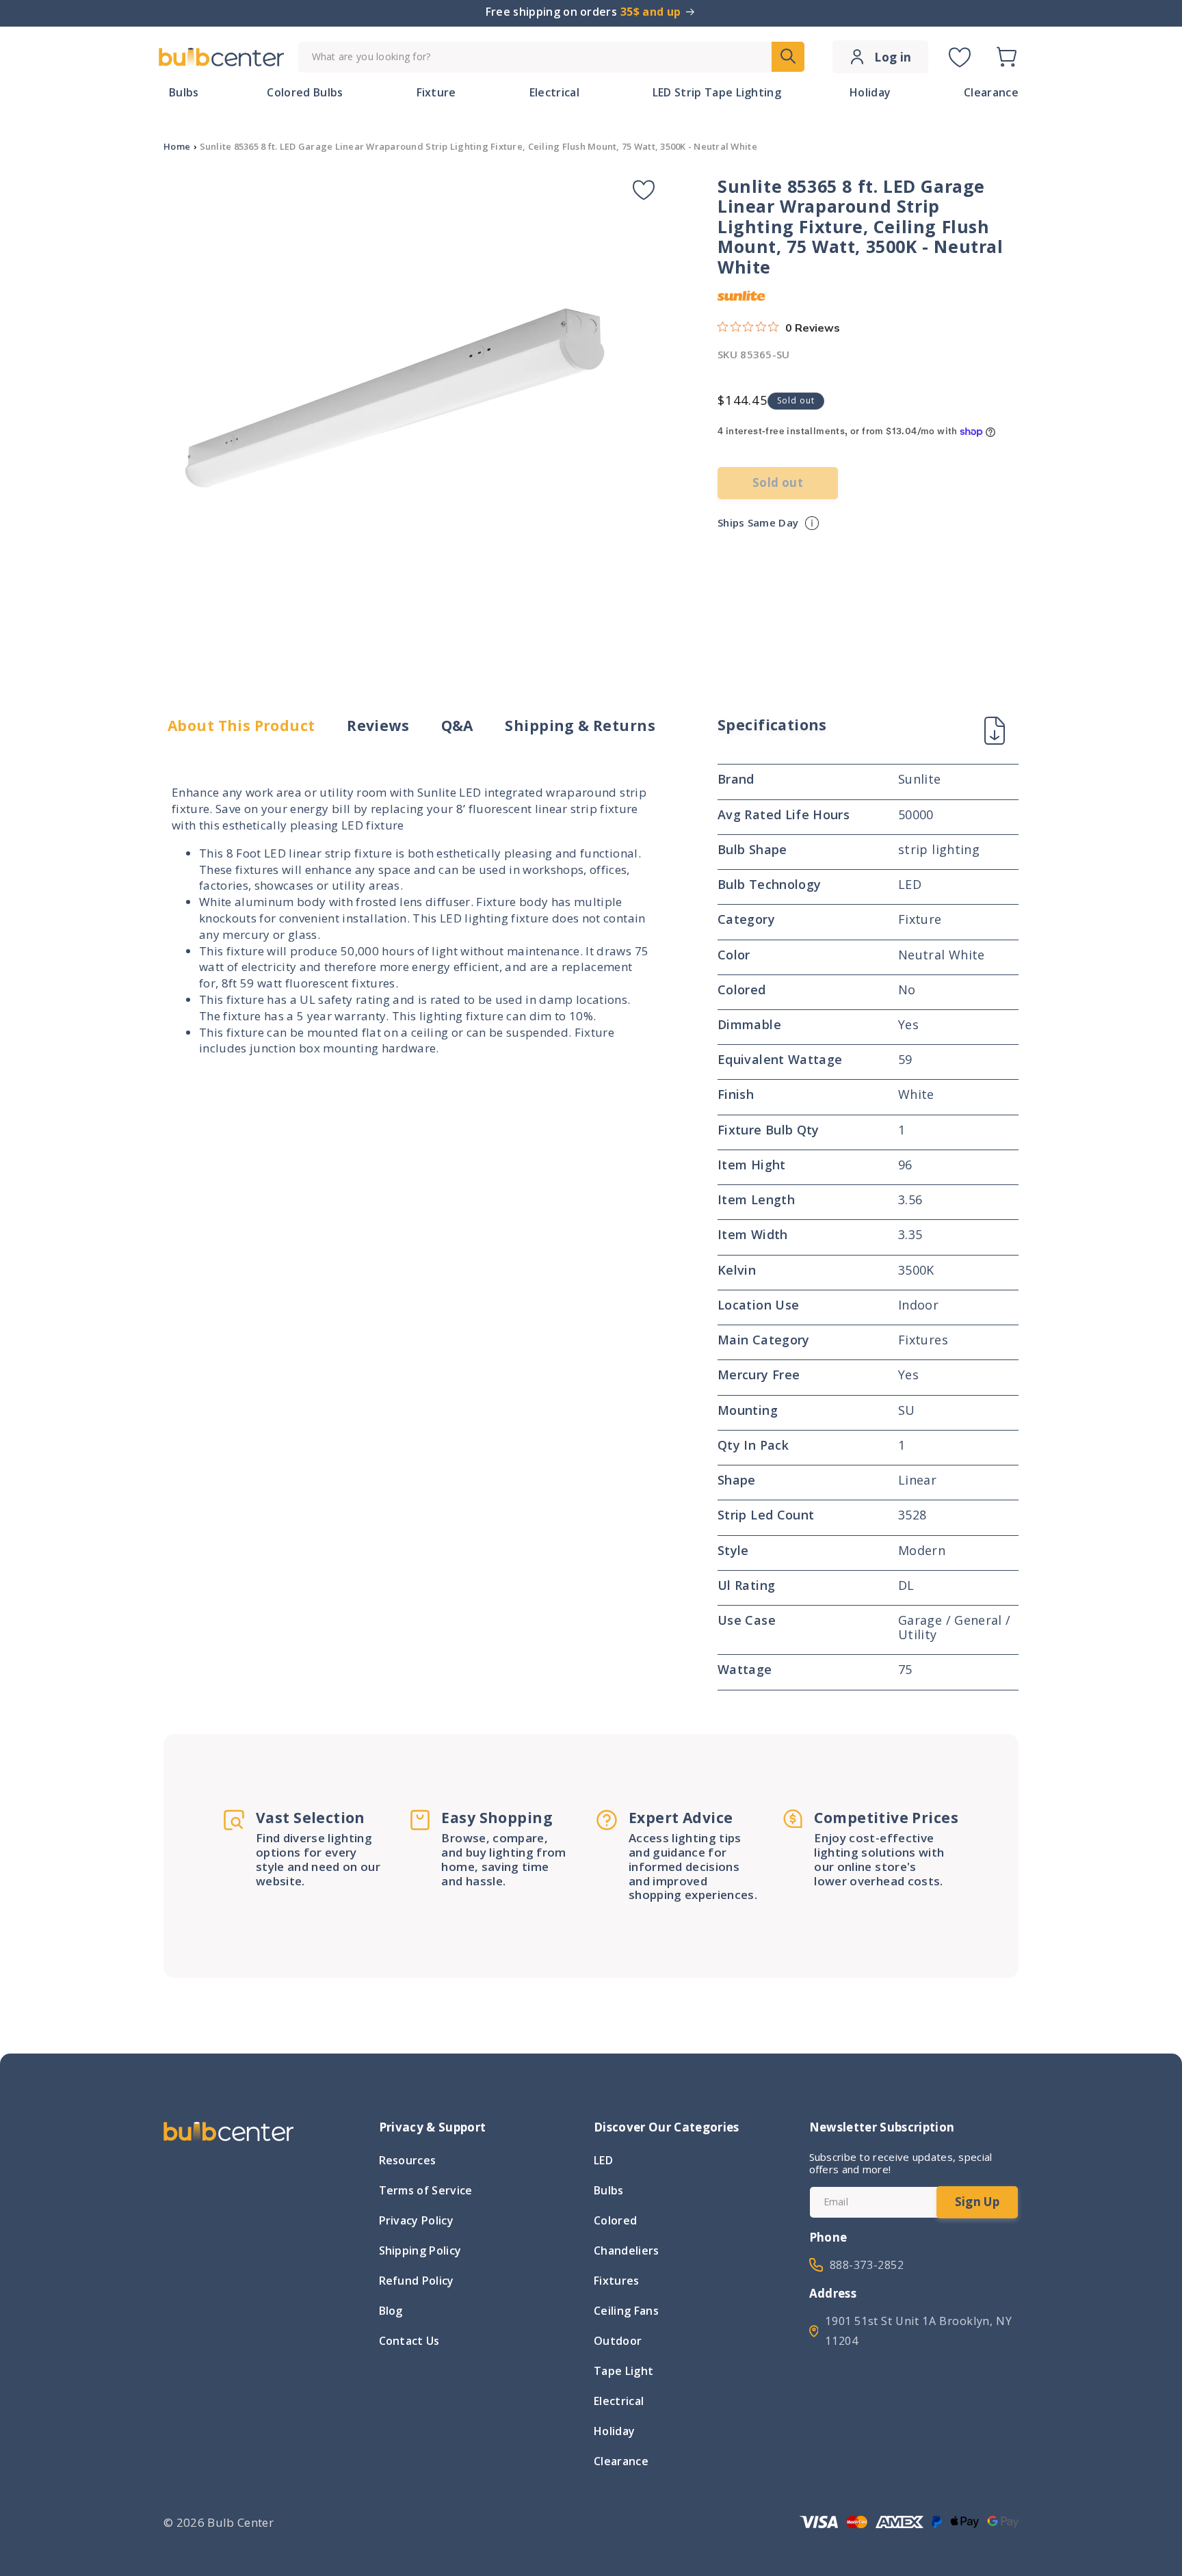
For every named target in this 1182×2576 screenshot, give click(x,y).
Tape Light (623, 2371)
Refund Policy (417, 2281)
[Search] (788, 57)
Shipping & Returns (580, 726)
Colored (615, 2220)
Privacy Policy (416, 2220)
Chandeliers (627, 2250)
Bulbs (609, 2190)
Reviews (378, 726)
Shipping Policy (420, 2250)
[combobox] (551, 57)
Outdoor (618, 2341)
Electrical (619, 2401)
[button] (1006, 57)
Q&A (457, 726)
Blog (391, 2311)
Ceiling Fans (626, 2311)
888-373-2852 (867, 2265)
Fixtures (617, 2281)
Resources (408, 2162)
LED (603, 2162)
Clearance (621, 2461)
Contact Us (409, 2341)
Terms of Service (426, 2190)
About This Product (241, 726)
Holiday (614, 2431)
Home (177, 146)
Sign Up (977, 2202)
